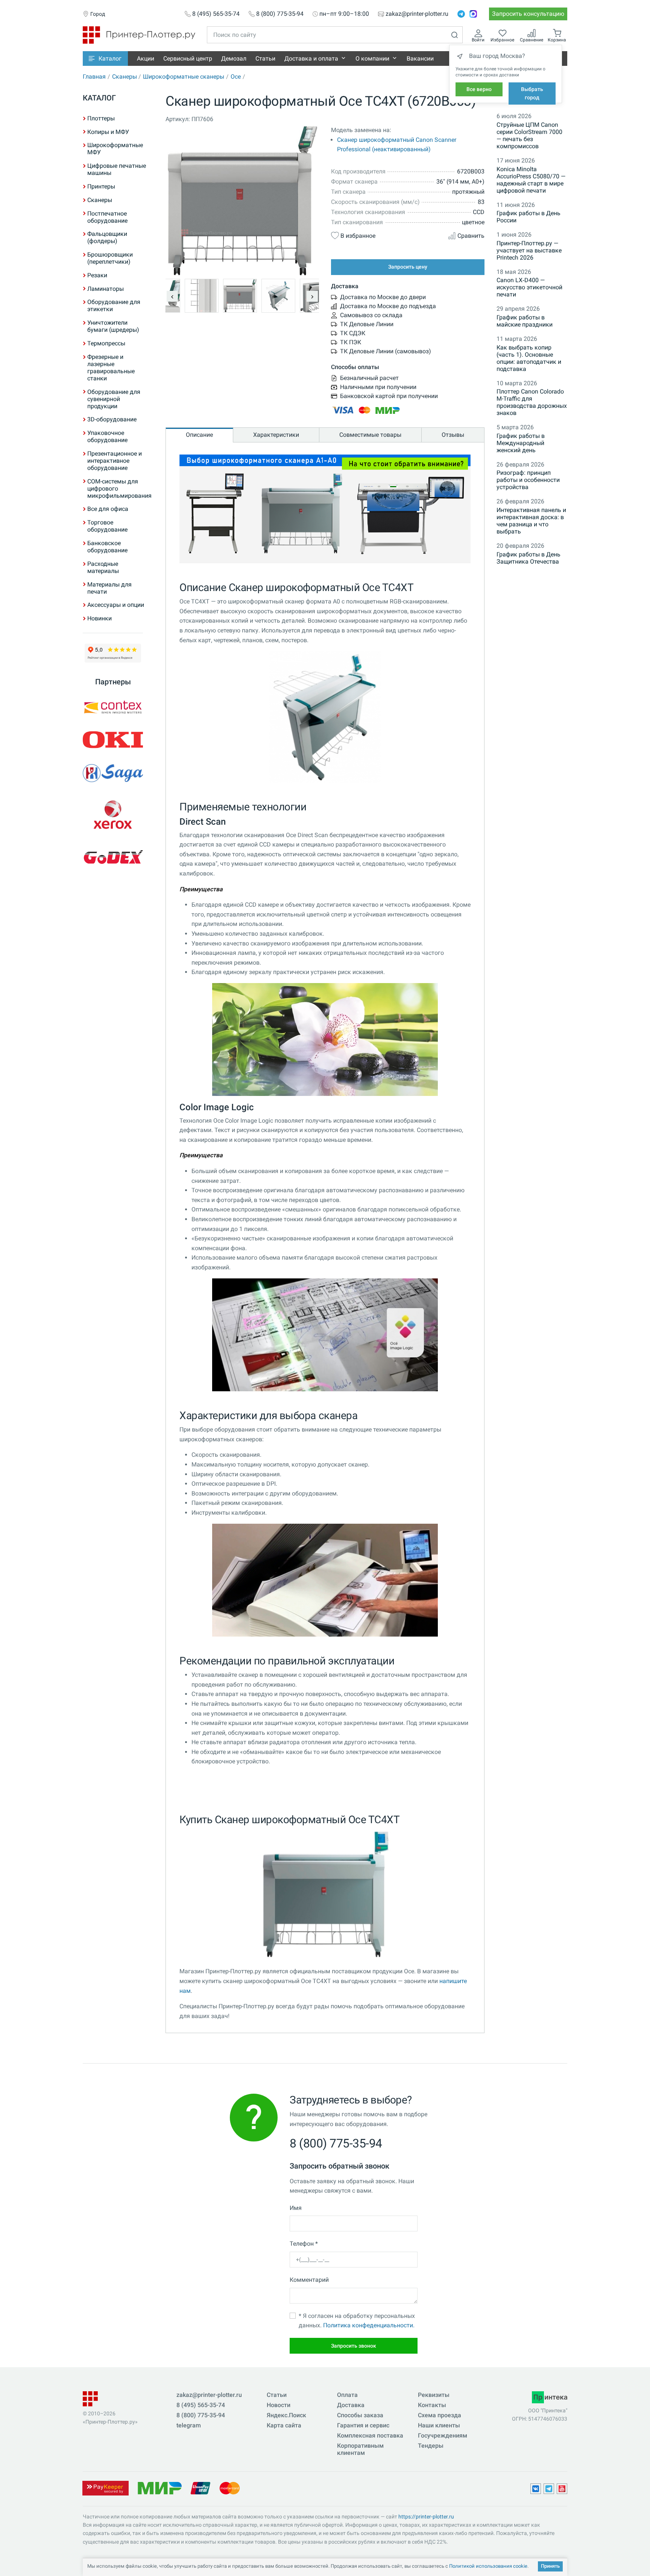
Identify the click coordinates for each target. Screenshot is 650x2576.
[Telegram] (461, 14)
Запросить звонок (354, 2346)
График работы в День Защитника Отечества (529, 558)
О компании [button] (372, 59)
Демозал (234, 59)
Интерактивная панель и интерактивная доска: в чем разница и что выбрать (531, 521)
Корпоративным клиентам (360, 2449)
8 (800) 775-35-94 (280, 14)
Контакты (432, 2405)
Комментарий (309, 2280)
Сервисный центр (188, 59)
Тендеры (431, 2446)
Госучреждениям (443, 2435)
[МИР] (159, 2487)
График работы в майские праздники (525, 321)
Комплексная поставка (370, 2435)
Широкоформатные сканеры (184, 77)
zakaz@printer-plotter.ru (417, 14)
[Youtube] (562, 2489)
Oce (236, 77)
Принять (550, 2566)
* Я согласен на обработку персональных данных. (357, 2321)
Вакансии (420, 59)
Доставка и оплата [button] (311, 59)
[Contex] (113, 707)
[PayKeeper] (105, 2487)
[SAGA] (113, 773)
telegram (189, 2425)
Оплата (347, 2395)
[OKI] (113, 740)
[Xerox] (113, 815)
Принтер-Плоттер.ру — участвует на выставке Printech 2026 (529, 250)
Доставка (351, 2405)
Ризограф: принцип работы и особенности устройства (528, 480)
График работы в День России (529, 217)
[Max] (473, 14)
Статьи (265, 59)
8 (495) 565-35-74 (216, 14)
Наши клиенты (439, 2425)
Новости (279, 2405)
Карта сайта (284, 2425)
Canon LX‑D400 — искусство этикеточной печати (529, 287)
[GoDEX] (113, 857)
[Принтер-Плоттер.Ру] (139, 34)
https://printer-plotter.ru (426, 2517)
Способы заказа (360, 2415)
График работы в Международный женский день (521, 443)
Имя (296, 2208)
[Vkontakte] (536, 2489)
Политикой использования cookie (488, 2566)
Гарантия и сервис (363, 2425)
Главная (94, 77)
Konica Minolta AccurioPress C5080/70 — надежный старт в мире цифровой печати (531, 180)
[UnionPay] (200, 2487)
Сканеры (125, 77)
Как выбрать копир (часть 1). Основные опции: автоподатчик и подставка (529, 358)
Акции (146, 59)
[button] (105, 59)
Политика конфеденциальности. (369, 2325)
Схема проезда (440, 2415)
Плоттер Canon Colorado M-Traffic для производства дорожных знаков (532, 402)
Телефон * (304, 2244)
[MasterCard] (230, 2487)
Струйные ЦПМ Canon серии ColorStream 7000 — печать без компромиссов (529, 135)
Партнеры (113, 682)
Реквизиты (434, 2395)
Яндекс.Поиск (286, 2415)
